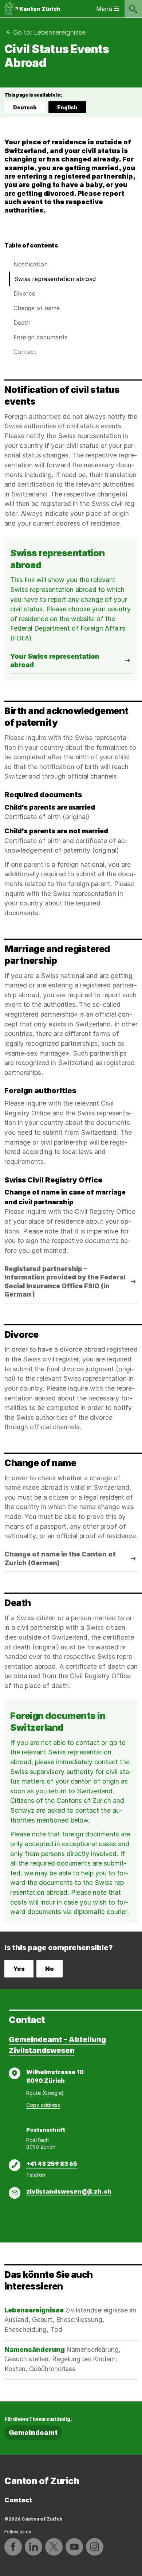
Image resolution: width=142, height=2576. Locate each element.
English (71, 109)
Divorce (24, 293)
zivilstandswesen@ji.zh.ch (69, 2191)
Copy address (43, 2105)
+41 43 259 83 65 (52, 2164)
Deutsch (25, 107)
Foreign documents (41, 337)
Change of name (37, 308)
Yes (19, 1969)
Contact (25, 352)
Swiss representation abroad (55, 279)
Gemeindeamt (33, 2433)
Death (22, 323)
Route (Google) (45, 2093)
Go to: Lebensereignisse (49, 32)
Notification (31, 264)
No (50, 1969)
